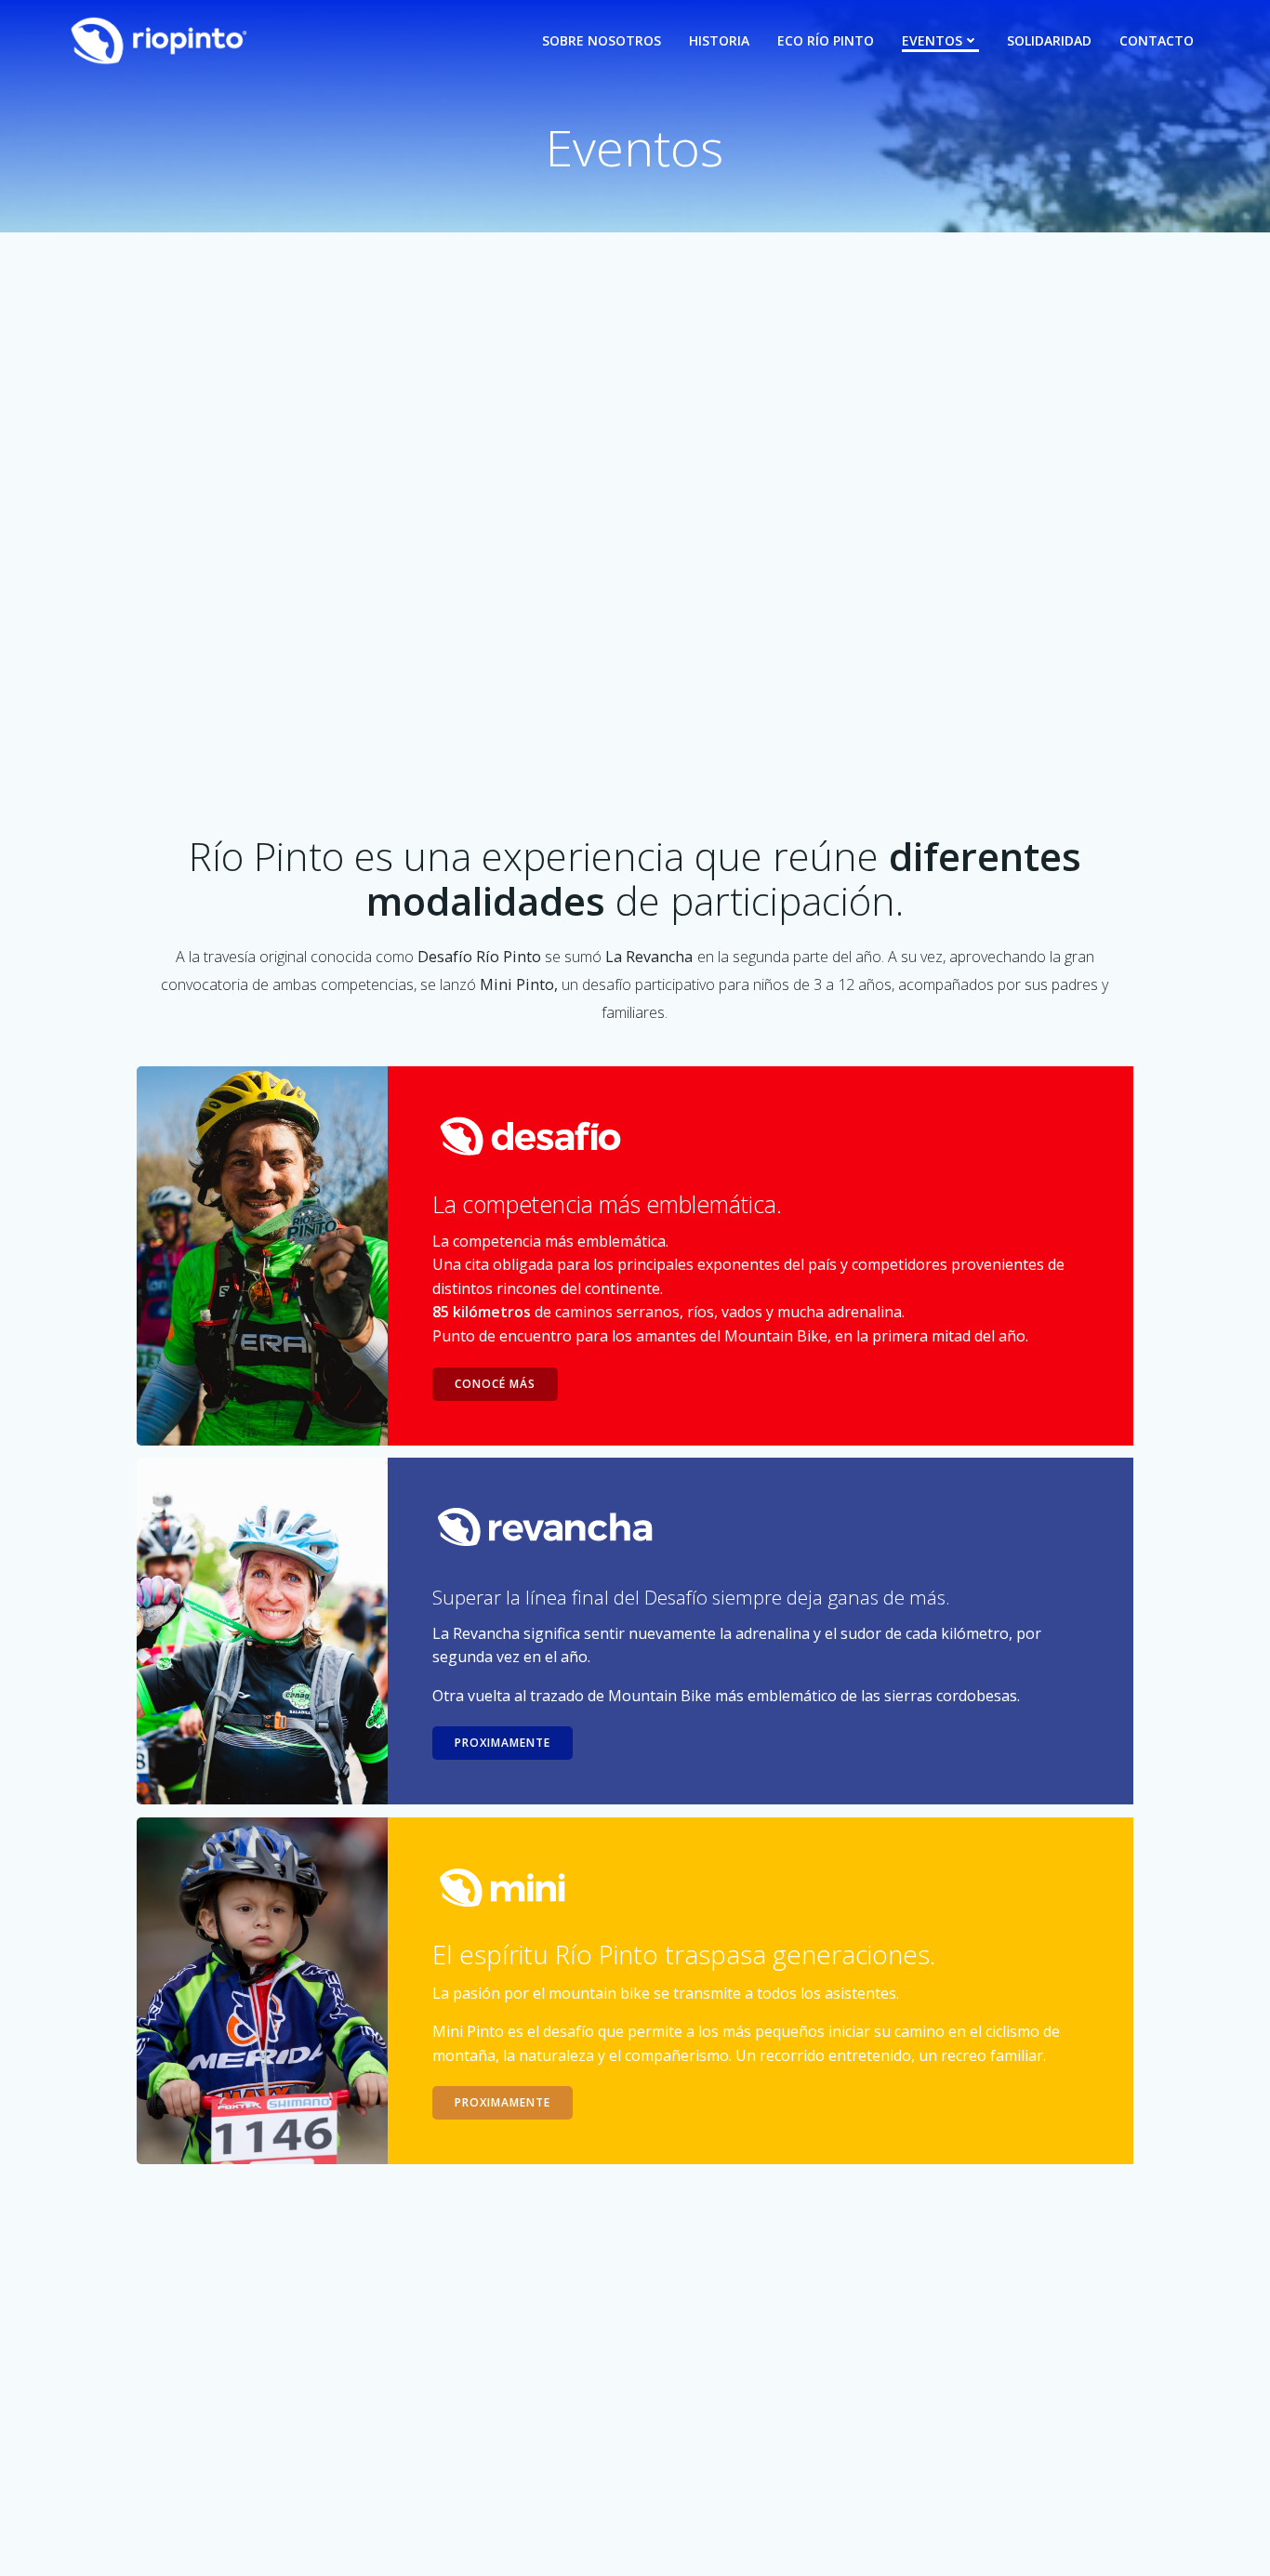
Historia (719, 40)
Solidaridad (1049, 40)
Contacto (1157, 40)
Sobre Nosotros (602, 40)
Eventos (932, 40)
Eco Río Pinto (826, 40)
